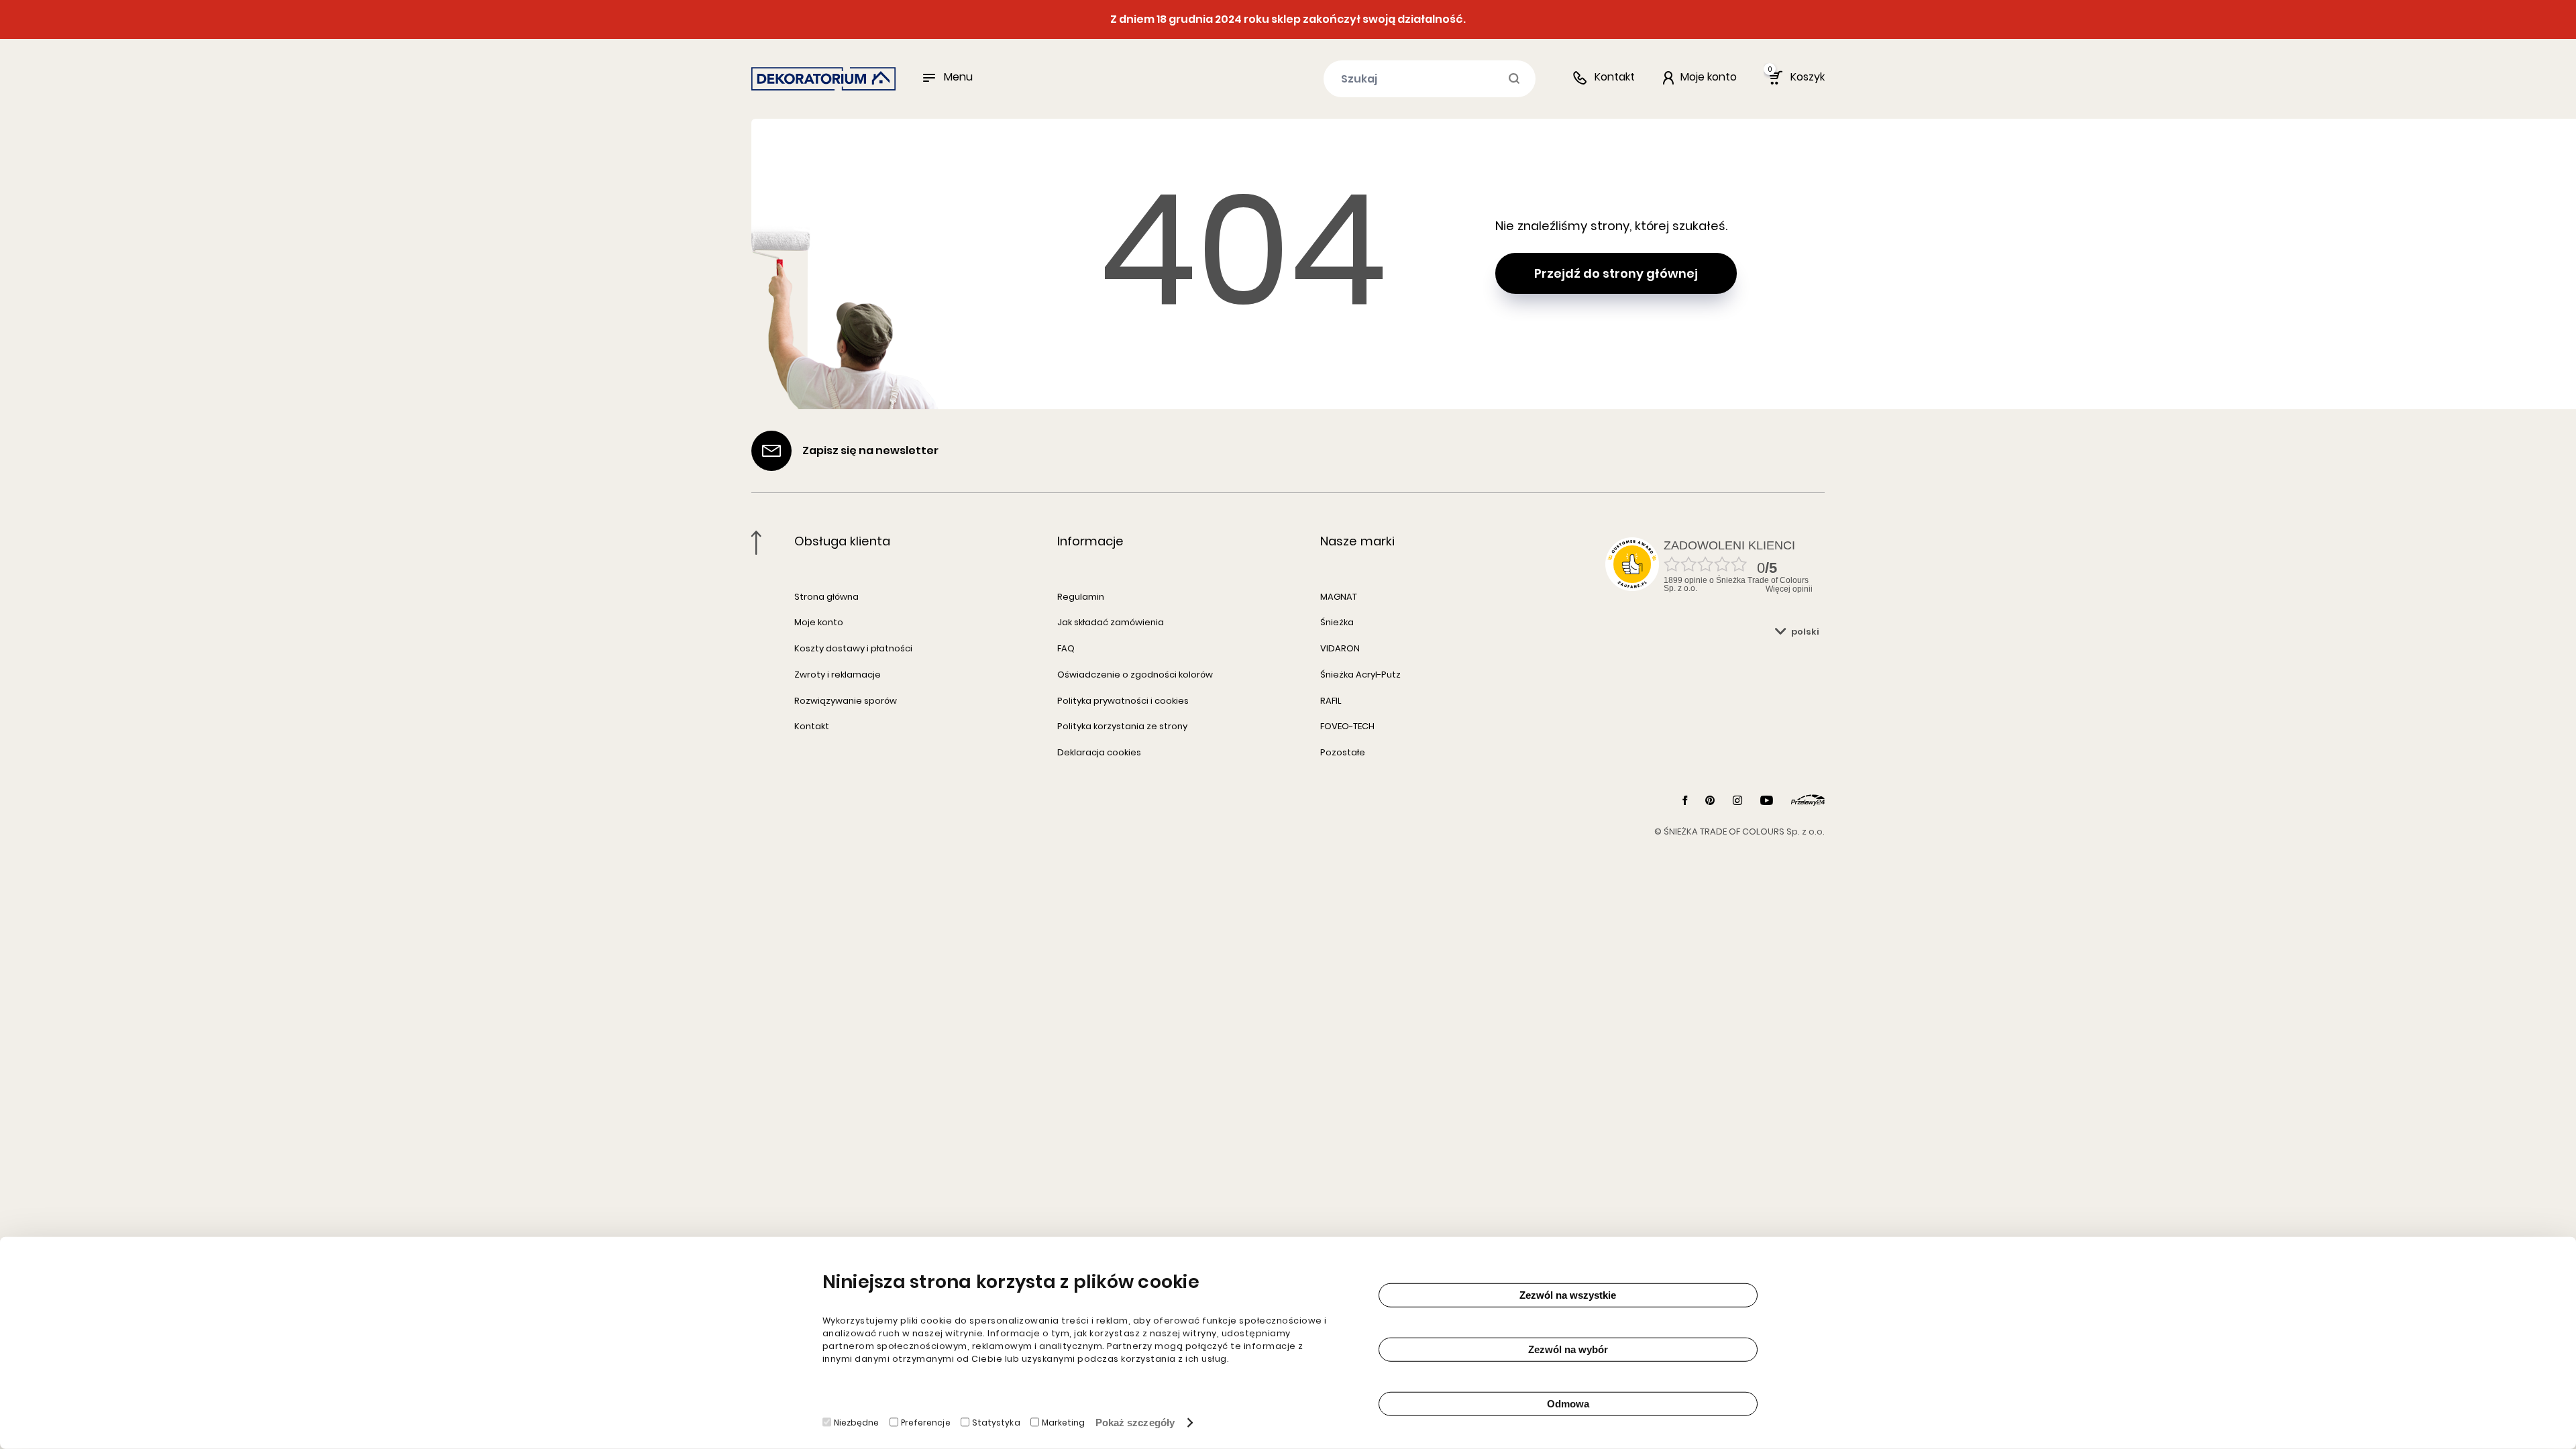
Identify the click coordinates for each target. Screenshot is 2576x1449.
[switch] (894, 1422)
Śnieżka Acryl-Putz (1360, 675)
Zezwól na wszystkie (1568, 1295)
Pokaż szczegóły (1135, 1423)
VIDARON (1340, 648)
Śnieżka (1337, 622)
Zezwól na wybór (1568, 1349)
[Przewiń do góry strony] (756, 543)
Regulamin (1081, 597)
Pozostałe (1343, 752)
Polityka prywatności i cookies (1123, 701)
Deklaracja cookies (1099, 752)
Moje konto (819, 622)
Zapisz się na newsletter (870, 450)
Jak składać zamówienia (1111, 622)
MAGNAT (1339, 597)
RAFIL (1331, 701)
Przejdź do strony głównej (1616, 273)
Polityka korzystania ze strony (1122, 726)
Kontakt (1615, 77)
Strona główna (826, 597)
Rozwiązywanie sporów (846, 701)
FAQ (1066, 648)
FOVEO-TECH (1347, 726)
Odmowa (1568, 1404)
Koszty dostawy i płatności (853, 648)
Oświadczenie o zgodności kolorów (1135, 675)
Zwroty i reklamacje (838, 675)
